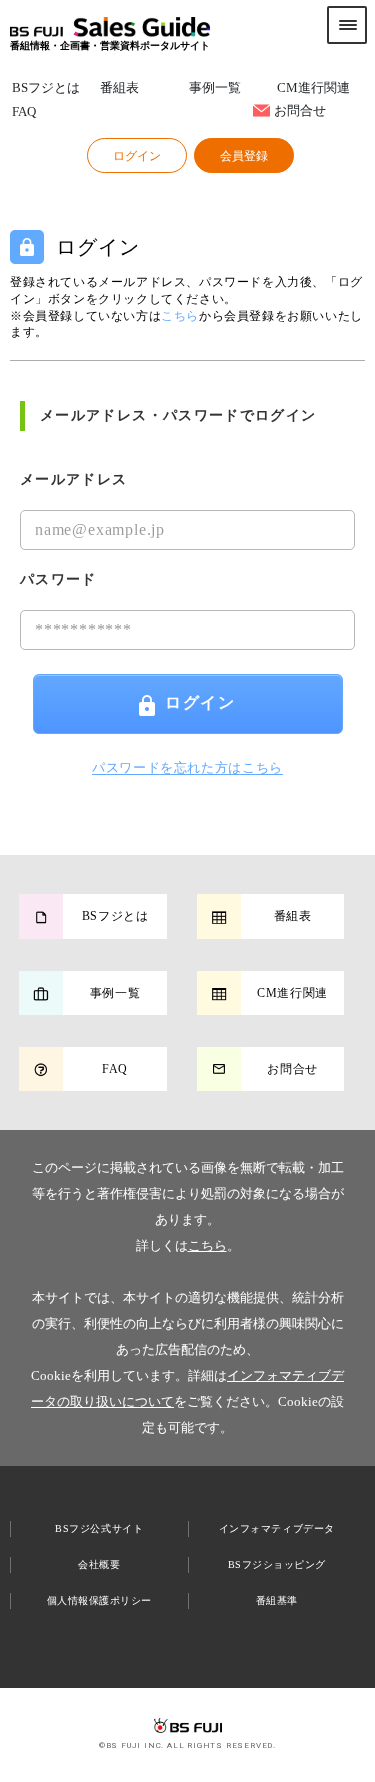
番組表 (119, 88)
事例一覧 (215, 88)
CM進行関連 (313, 88)
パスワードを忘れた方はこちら (187, 768)
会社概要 (99, 1564)
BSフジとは (46, 88)
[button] (137, 155)
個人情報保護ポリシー (99, 1600)
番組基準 (277, 1600)
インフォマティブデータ (277, 1528)
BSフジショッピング (277, 1564)
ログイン (200, 702)
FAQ (24, 112)
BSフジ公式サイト (99, 1528)
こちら (207, 1245)
